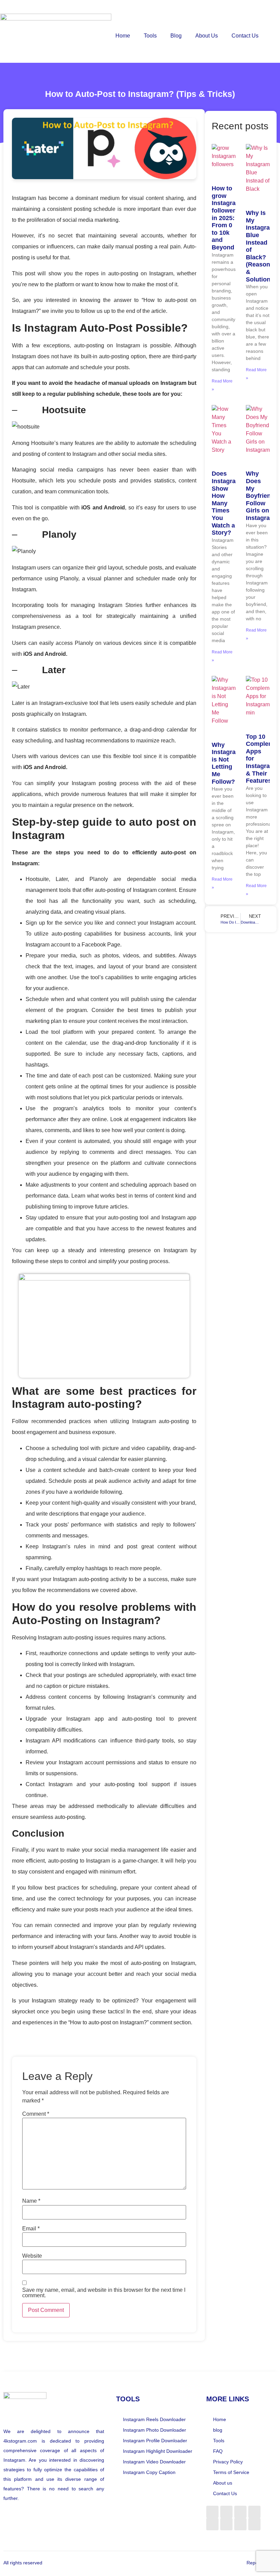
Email (31, 2229)
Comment (36, 2114)
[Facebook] (212, 2512)
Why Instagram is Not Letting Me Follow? (226, 763)
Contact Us (245, 36)
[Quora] (212, 2524)
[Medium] (254, 2512)
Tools (150, 36)
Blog (176, 36)
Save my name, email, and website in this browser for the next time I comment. (104, 2293)
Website (32, 2256)
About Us (207, 36)
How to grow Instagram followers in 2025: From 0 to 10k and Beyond (226, 218)
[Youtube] (254, 2524)
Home (123, 36)
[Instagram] (226, 2512)
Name (31, 2201)
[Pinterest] (240, 2524)
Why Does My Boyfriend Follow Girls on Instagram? (262, 496)
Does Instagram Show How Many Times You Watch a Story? (226, 503)
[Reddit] (240, 2512)
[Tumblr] (226, 2524)
